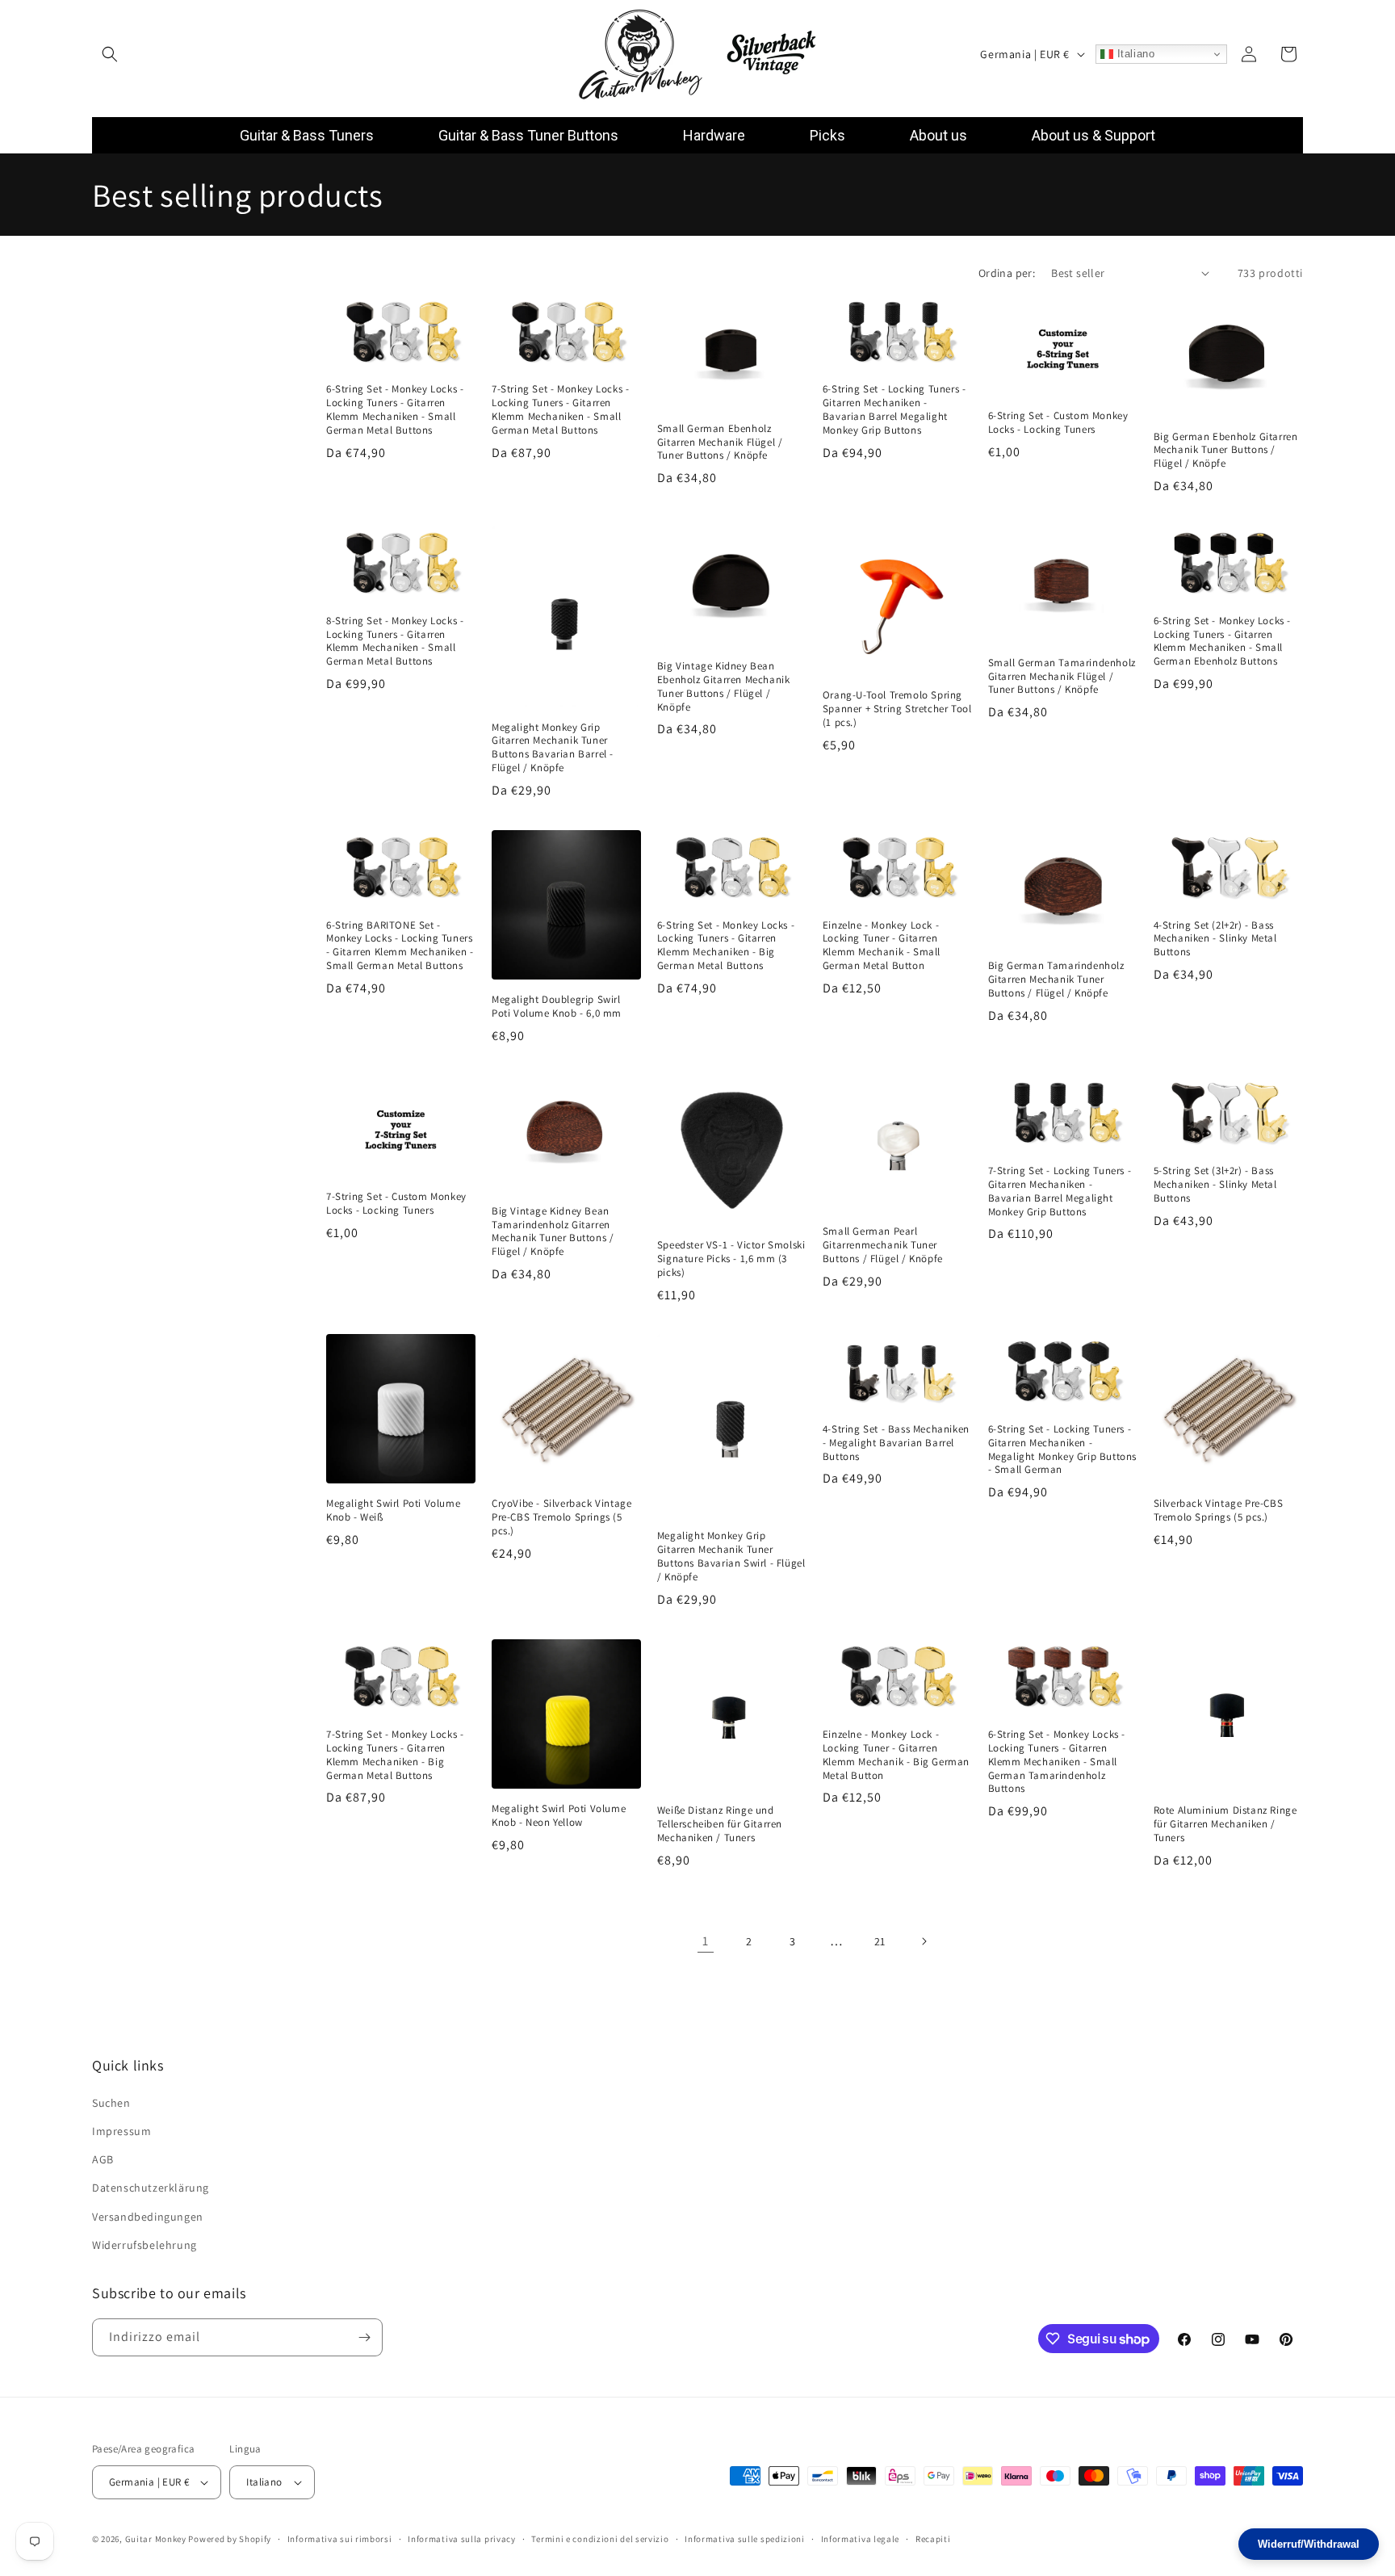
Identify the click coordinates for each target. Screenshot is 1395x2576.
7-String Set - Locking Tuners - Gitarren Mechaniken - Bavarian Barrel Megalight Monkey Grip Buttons (1060, 1191)
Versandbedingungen (148, 2216)
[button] (110, 54)
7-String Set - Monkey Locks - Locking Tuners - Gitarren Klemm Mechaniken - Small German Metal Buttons (560, 410)
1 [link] (706, 1941)
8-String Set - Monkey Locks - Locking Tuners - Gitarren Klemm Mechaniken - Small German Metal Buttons (395, 641)
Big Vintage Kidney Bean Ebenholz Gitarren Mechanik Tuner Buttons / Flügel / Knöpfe (724, 687)
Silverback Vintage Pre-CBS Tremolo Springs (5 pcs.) (1219, 1510)
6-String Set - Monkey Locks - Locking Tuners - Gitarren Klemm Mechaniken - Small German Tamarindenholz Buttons (1057, 1761)
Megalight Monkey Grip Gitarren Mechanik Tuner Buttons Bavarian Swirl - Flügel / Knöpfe (731, 1557)
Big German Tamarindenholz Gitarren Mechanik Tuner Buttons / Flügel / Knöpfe (1056, 980)
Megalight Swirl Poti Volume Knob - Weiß (393, 1510)
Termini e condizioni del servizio (600, 2538)
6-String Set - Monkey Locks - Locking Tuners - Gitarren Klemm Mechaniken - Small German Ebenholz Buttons (1222, 641)
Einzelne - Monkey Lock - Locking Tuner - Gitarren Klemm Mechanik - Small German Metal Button (882, 945)
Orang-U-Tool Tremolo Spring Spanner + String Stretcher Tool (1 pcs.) (897, 709)
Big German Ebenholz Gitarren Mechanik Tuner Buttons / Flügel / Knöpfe (1226, 450)
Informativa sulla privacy (462, 2538)
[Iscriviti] (364, 2337)
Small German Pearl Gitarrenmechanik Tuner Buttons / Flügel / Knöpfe (883, 1244)
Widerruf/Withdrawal (1309, 2544)
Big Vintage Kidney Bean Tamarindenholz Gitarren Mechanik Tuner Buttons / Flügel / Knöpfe (553, 1231)
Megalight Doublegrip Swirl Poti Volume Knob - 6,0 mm (557, 1007)
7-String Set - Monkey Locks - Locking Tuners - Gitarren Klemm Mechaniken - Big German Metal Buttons (395, 1754)
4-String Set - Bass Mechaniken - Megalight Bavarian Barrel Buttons (896, 1443)
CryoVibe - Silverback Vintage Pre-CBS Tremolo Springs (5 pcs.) (561, 1517)
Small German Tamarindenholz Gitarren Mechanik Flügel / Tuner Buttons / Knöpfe (1062, 676)
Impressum (121, 2131)
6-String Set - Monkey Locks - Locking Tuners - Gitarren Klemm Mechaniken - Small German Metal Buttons (395, 410)
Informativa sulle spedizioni (745, 2538)
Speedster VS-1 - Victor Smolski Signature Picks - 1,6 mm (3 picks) (731, 1258)
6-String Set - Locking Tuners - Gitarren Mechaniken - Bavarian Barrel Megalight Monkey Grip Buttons (894, 410)
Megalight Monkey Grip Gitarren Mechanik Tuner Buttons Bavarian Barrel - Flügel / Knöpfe (553, 747)
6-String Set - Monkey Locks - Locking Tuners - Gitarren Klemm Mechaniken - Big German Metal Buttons (726, 945)
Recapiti (933, 2538)
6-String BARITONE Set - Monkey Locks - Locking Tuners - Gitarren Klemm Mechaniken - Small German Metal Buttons (400, 945)
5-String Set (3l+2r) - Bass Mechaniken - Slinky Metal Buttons (1215, 1184)
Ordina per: (1007, 273)
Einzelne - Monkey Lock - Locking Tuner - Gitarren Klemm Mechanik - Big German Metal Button (896, 1754)
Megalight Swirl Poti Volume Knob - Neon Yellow (559, 1815)
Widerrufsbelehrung (145, 2245)
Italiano (1134, 54)
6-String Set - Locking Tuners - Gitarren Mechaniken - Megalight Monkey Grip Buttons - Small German (1062, 1450)
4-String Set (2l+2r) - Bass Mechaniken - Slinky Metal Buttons (1215, 938)
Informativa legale (861, 2538)
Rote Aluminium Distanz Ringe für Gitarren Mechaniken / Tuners (1225, 1824)
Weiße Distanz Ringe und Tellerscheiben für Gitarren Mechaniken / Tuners (720, 1824)
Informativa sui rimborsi (340, 2538)
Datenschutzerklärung (151, 2188)
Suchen (111, 2103)
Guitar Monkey (156, 2539)
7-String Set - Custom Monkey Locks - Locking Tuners (396, 1204)
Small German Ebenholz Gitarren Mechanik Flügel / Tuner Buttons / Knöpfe (720, 442)
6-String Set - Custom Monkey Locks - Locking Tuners (1058, 423)
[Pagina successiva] (924, 1941)
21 (880, 1941)
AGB (103, 2159)
